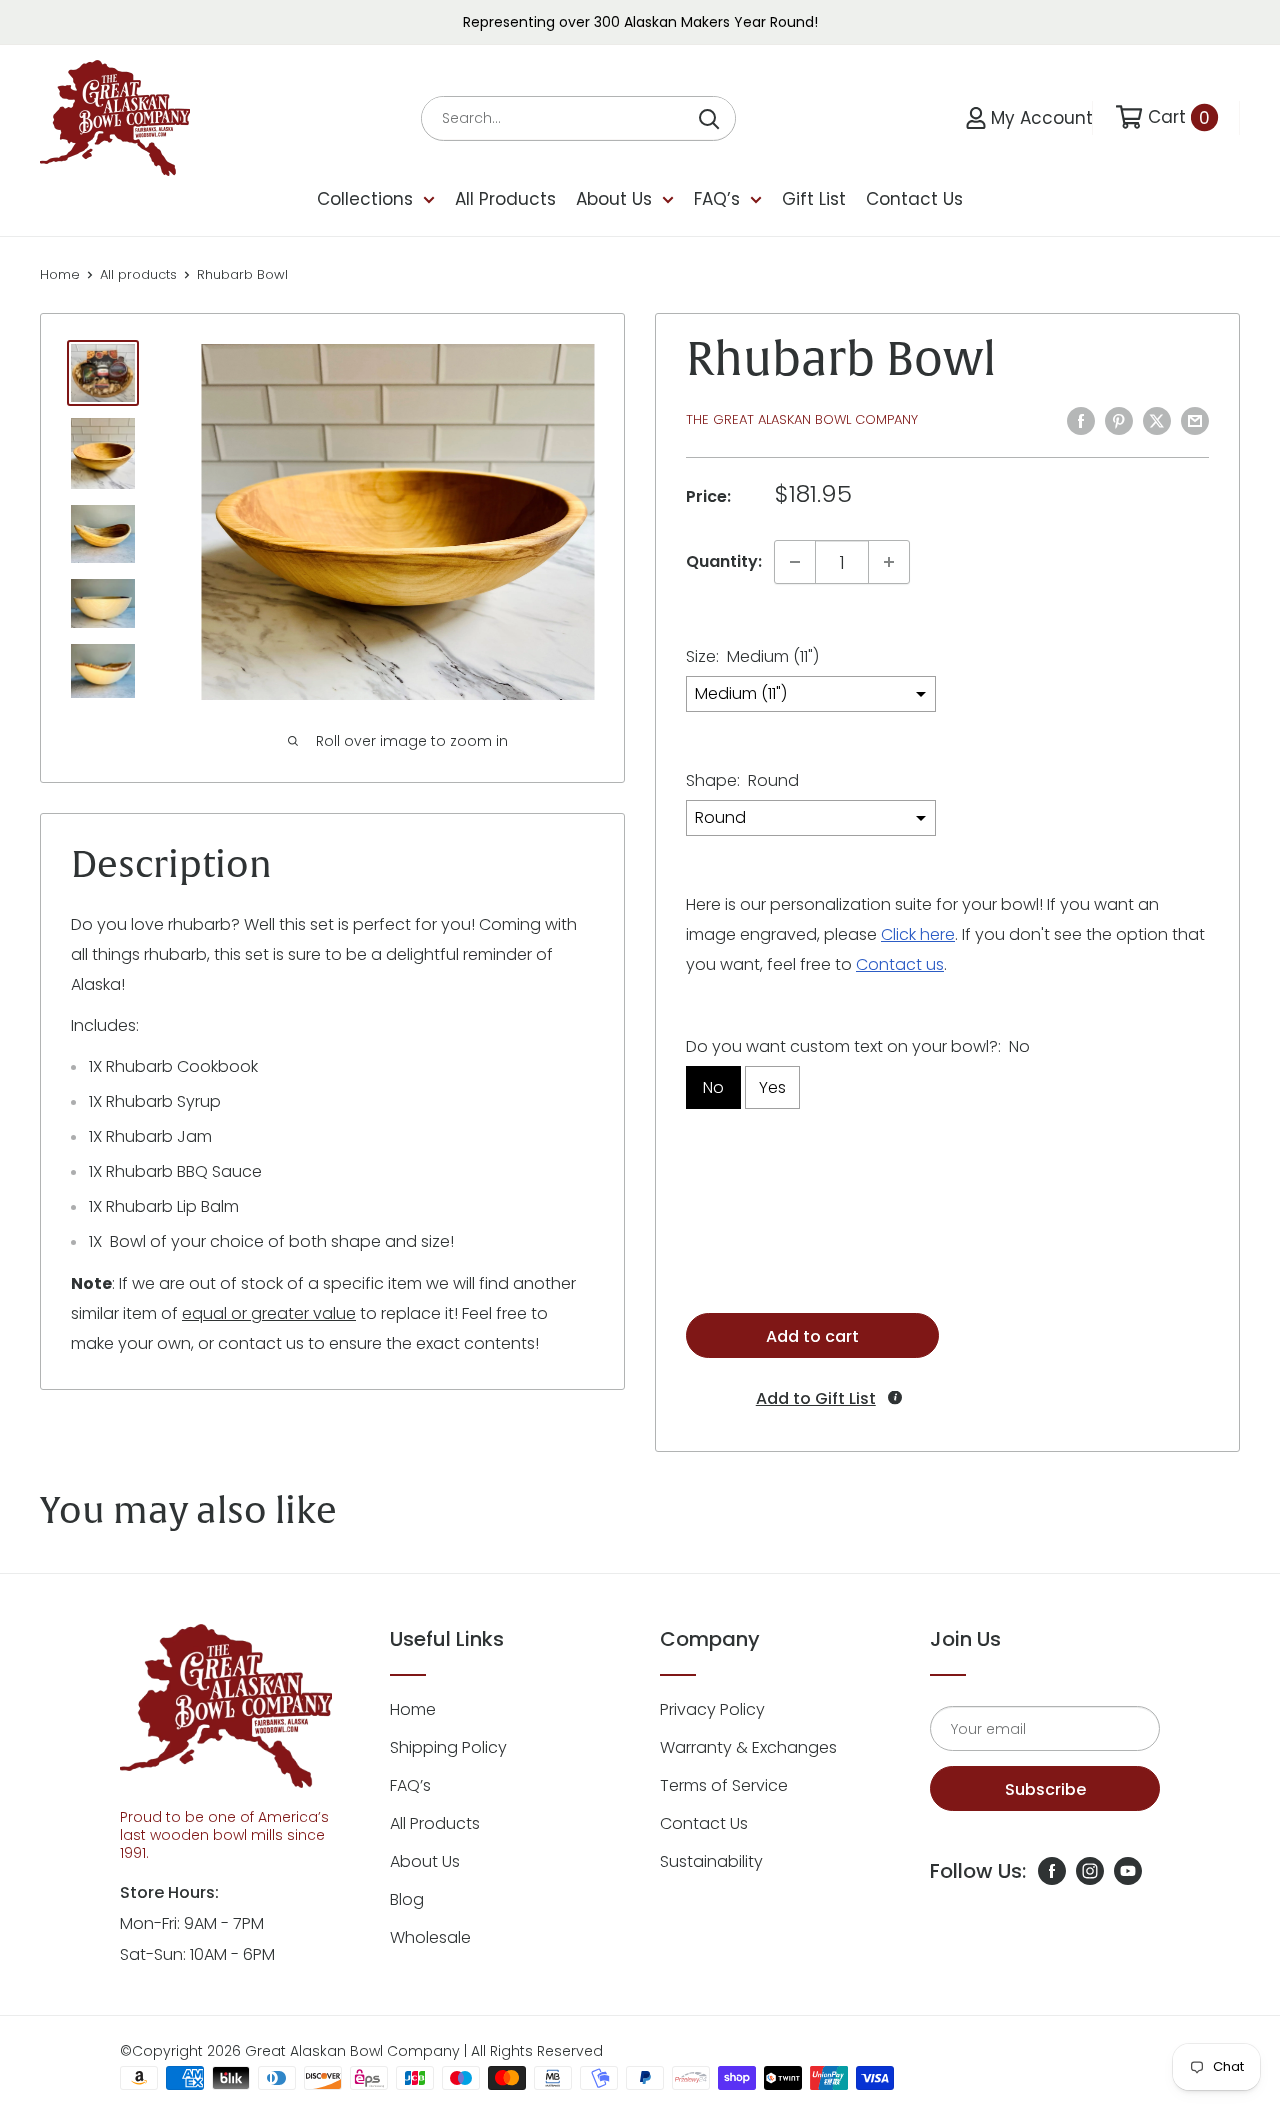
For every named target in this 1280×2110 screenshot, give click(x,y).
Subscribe (1045, 1789)
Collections (365, 199)
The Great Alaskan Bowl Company (802, 419)
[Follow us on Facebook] (1052, 1871)
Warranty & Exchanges (748, 1747)
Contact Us (914, 199)
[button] (813, 1398)
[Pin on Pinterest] (1119, 420)
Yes (772, 1087)
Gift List (814, 199)
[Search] (710, 118)
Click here (918, 934)
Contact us (900, 964)
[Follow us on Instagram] (1090, 1871)
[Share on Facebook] (1081, 420)
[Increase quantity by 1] (889, 562)
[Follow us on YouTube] (1128, 1871)
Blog (407, 1899)
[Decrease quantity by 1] (795, 562)
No (713, 1087)
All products (138, 274)
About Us (614, 199)
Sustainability (711, 1861)
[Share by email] (1195, 420)
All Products (505, 199)
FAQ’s (717, 199)
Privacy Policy (712, 1709)
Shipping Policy (448, 1747)
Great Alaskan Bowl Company (352, 2051)
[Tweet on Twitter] (1157, 420)
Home (60, 274)
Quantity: (724, 561)
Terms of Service (724, 1785)
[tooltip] (895, 1397)
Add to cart (812, 1336)
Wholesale (430, 1937)
